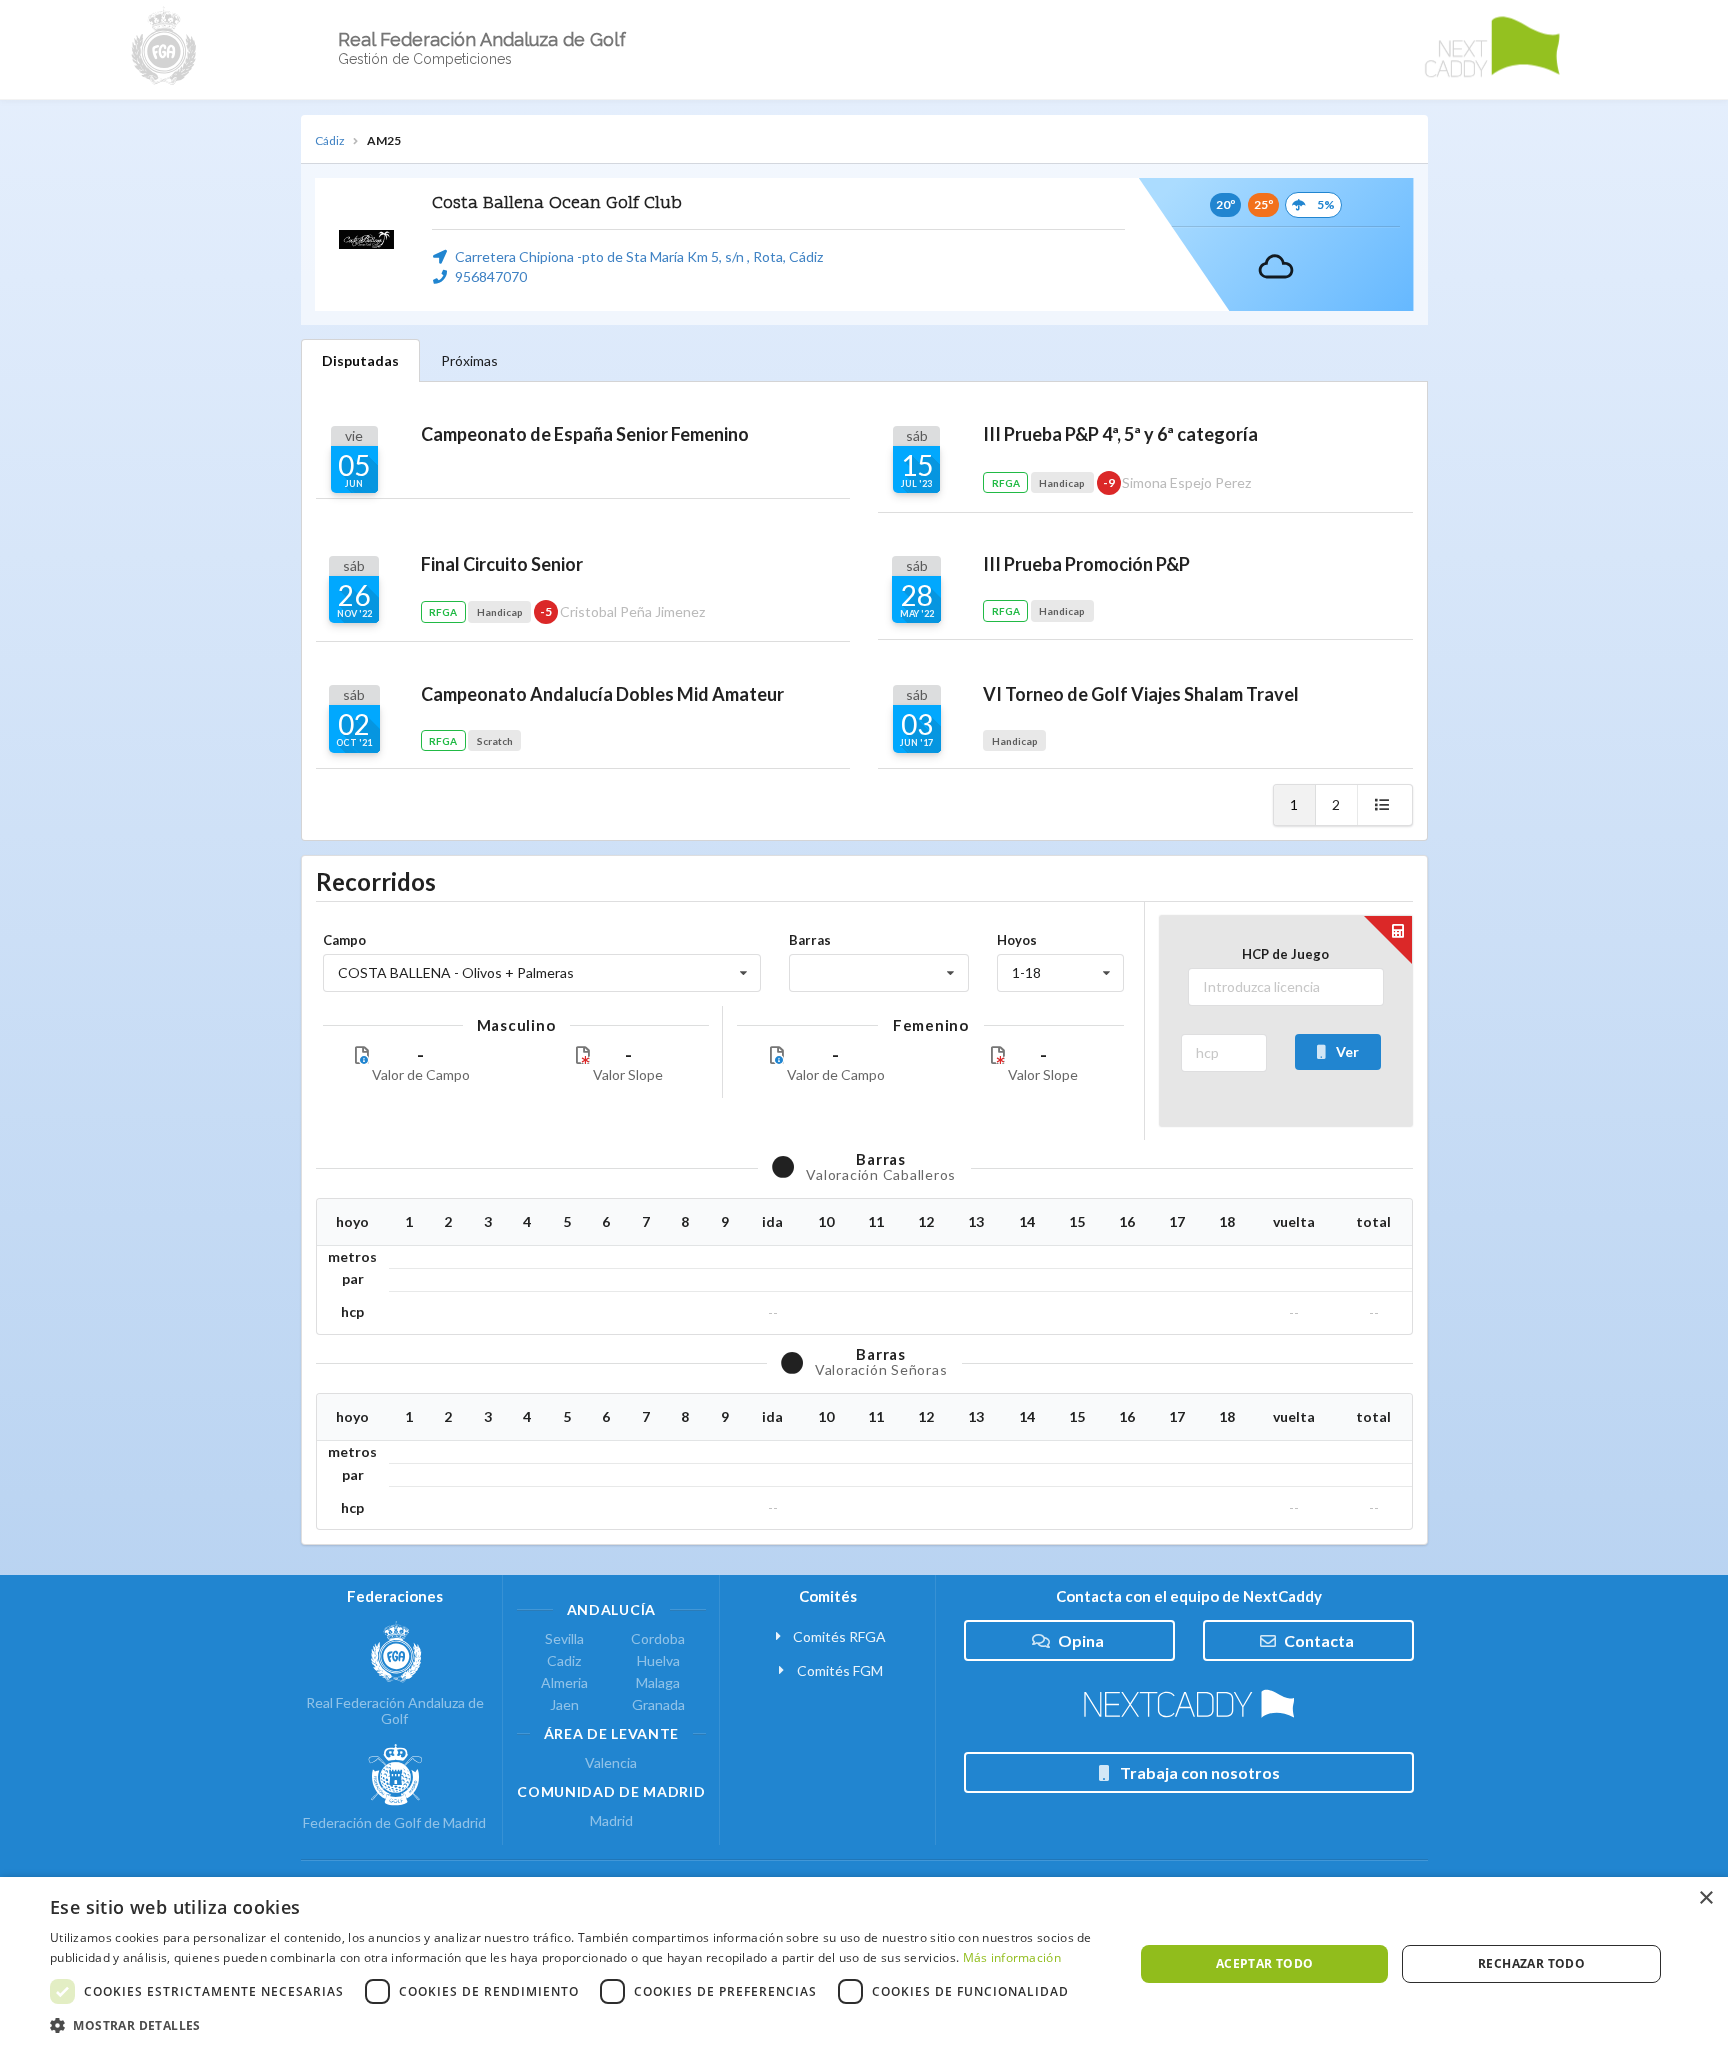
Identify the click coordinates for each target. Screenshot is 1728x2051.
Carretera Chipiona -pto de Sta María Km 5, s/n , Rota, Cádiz (639, 256)
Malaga (658, 1682)
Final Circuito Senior (502, 564)
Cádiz (330, 140)
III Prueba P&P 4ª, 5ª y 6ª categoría (1120, 434)
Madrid (611, 1821)
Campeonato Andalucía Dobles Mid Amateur (602, 694)
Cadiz (564, 1660)
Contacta (1319, 1640)
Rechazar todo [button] (1531, 1963)
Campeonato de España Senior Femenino (585, 434)
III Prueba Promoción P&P (1086, 564)
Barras (810, 940)
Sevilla (564, 1639)
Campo (344, 940)
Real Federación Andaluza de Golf (395, 1710)
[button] (576, 2025)
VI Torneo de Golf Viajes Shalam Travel (1141, 694)
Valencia (611, 1763)
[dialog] (864, 1964)
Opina (1081, 1640)
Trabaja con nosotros (1200, 1772)
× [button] (1705, 1898)
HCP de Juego (1285, 954)
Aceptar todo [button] (1265, 1963)
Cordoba (658, 1639)
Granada (658, 1704)
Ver (1347, 1051)
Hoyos (1017, 940)
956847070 (491, 276)
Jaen (564, 1704)
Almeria (564, 1682)
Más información (1012, 1957)
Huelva (658, 1660)
